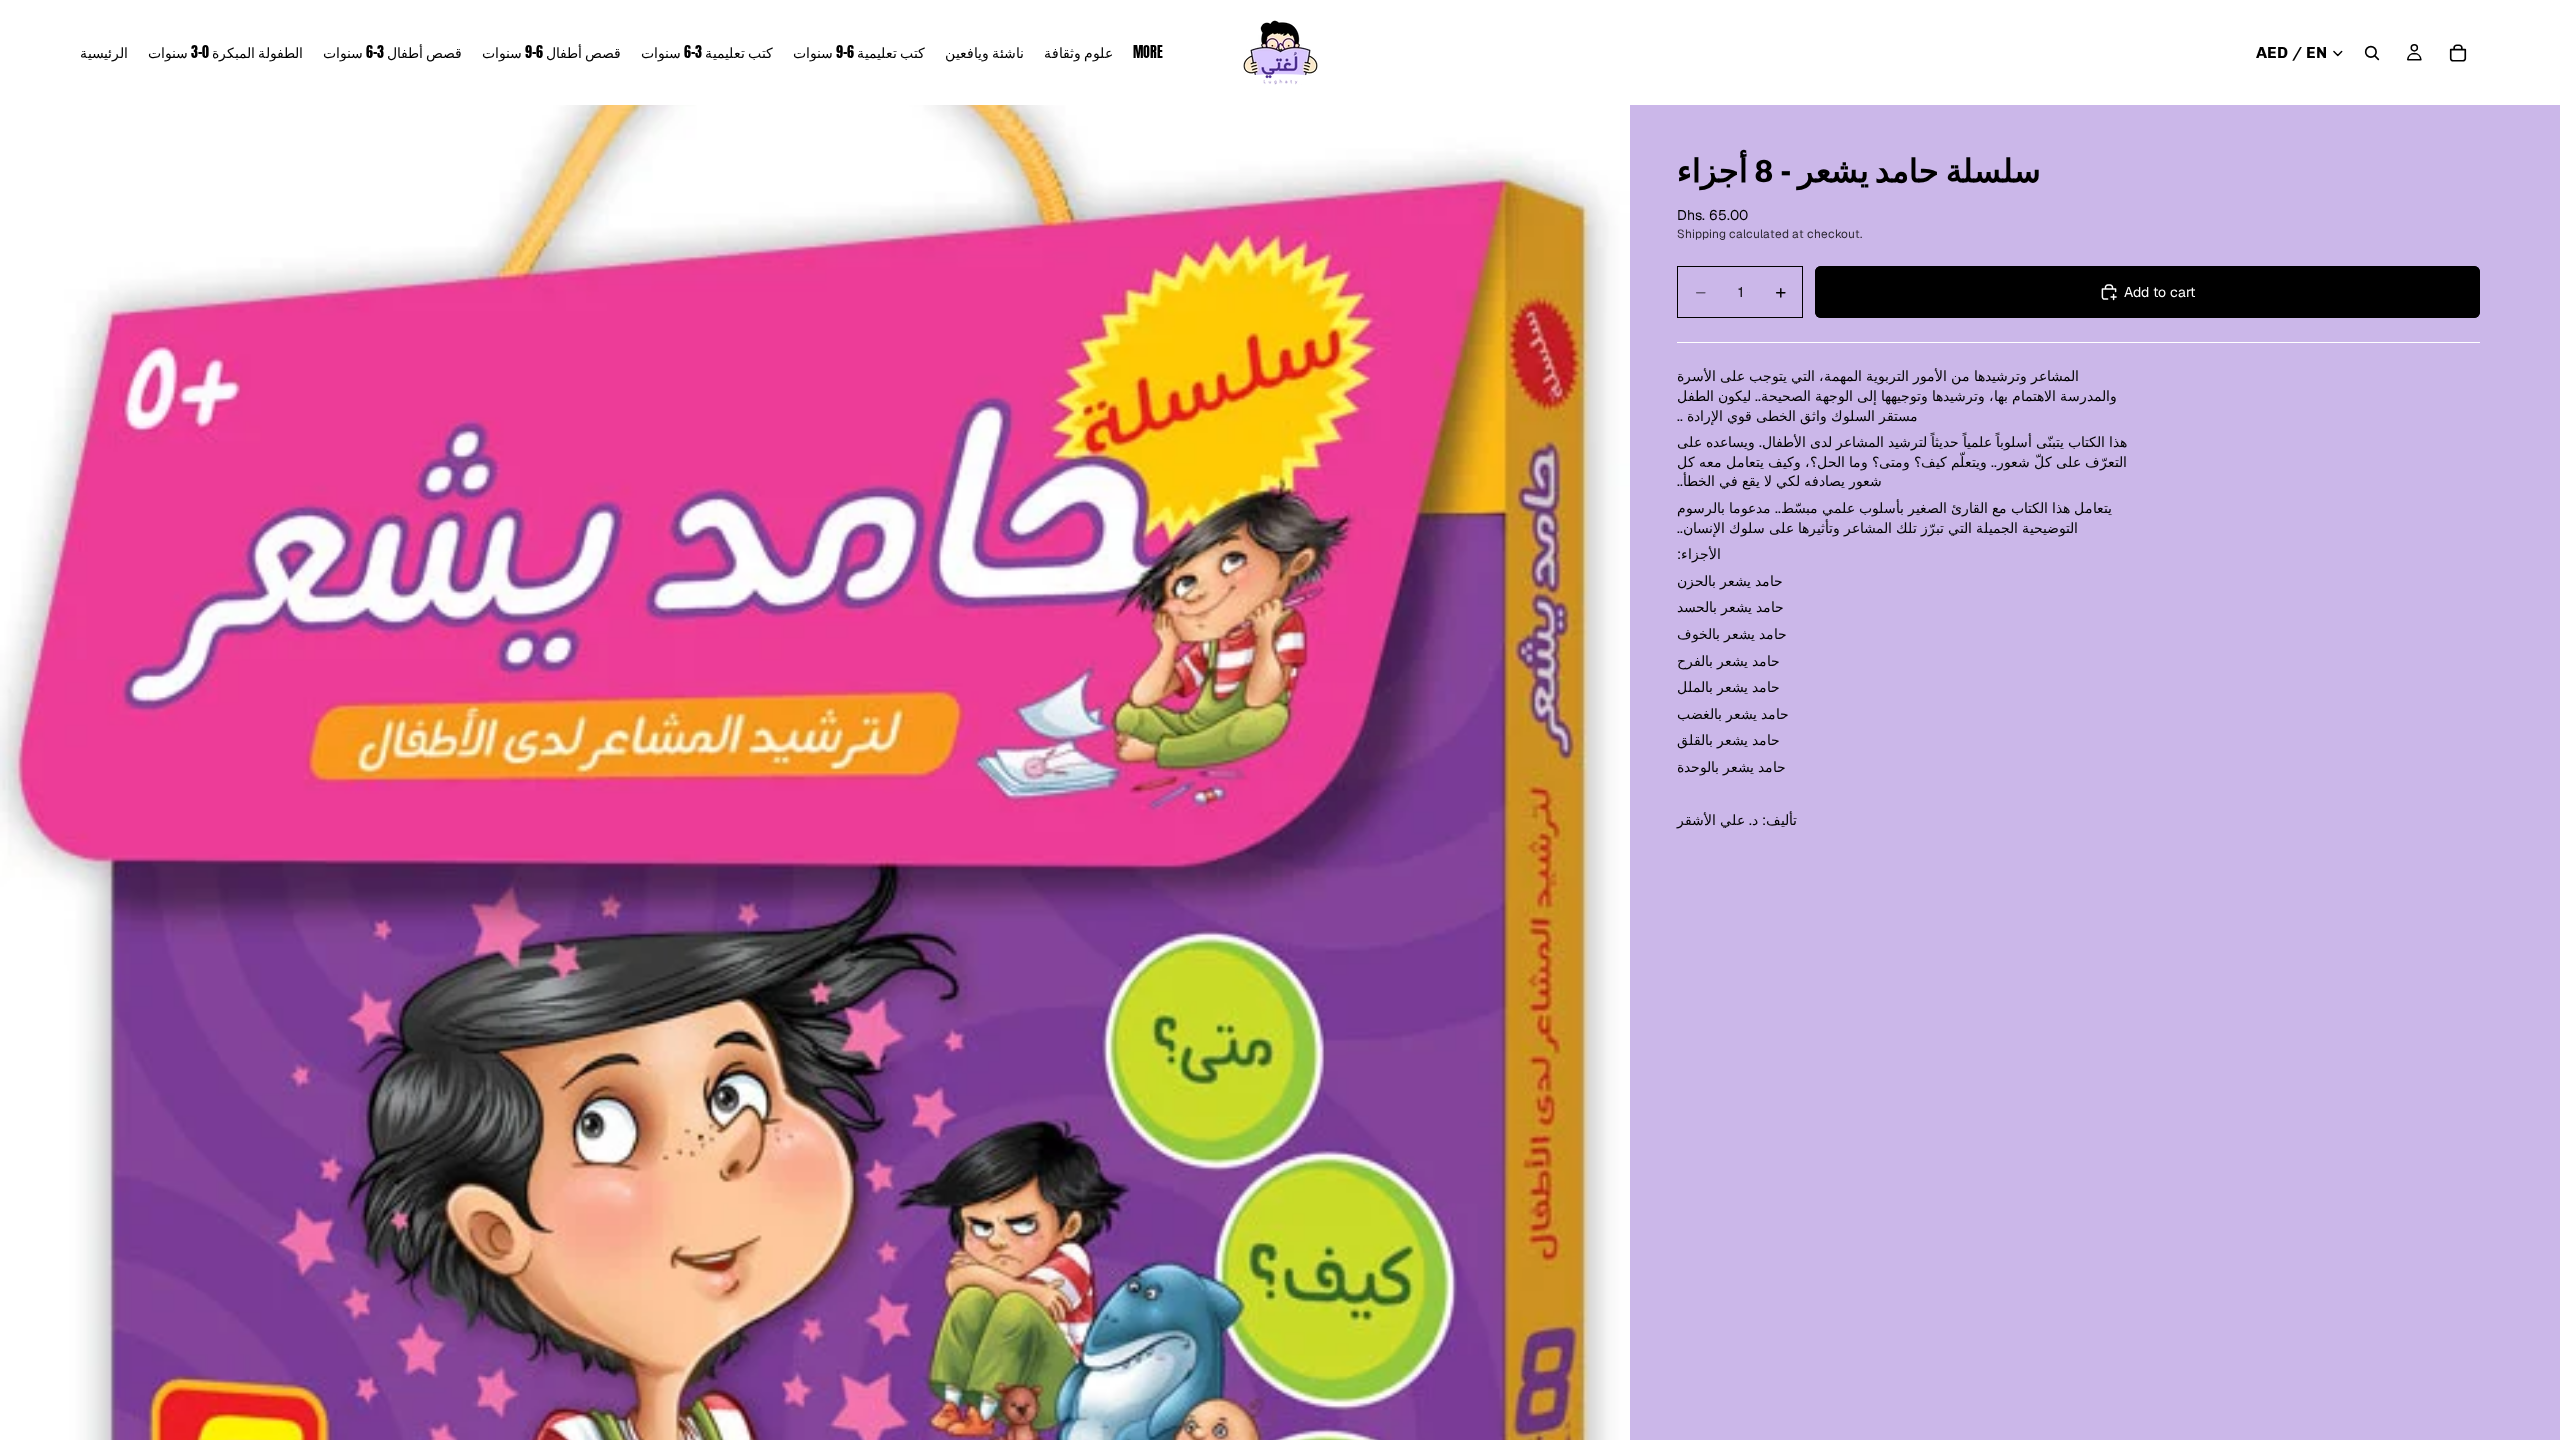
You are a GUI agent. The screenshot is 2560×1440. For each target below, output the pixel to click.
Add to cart (2159, 292)
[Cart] (2458, 53)
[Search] (2372, 53)
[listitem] (1148, 52)
